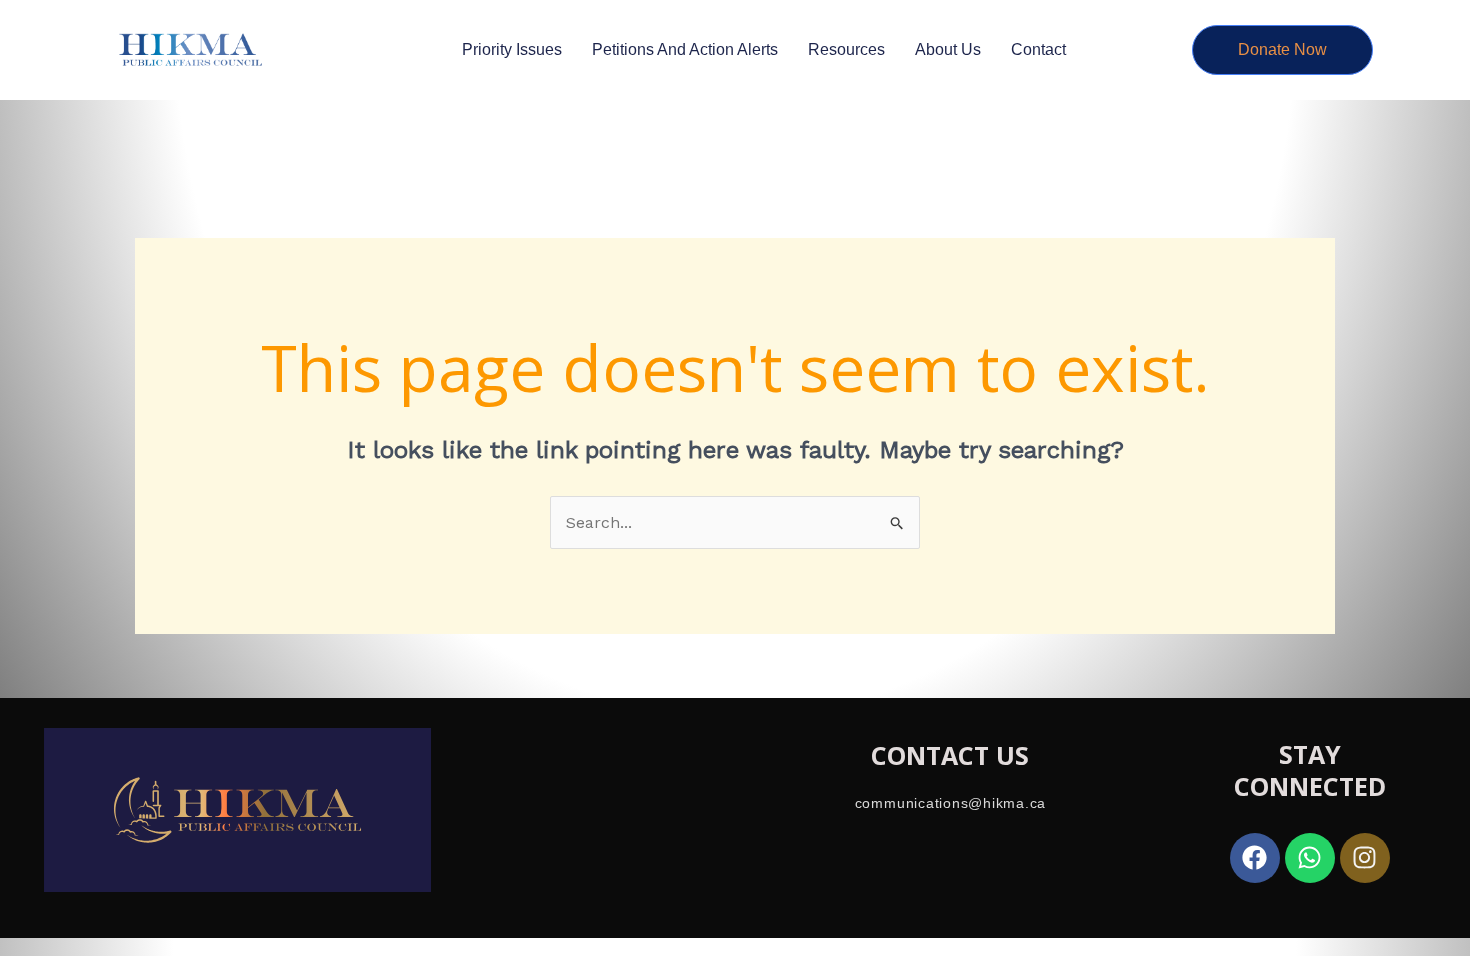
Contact (1038, 49)
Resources (846, 49)
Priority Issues (512, 49)
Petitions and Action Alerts (685, 49)
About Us (948, 49)
